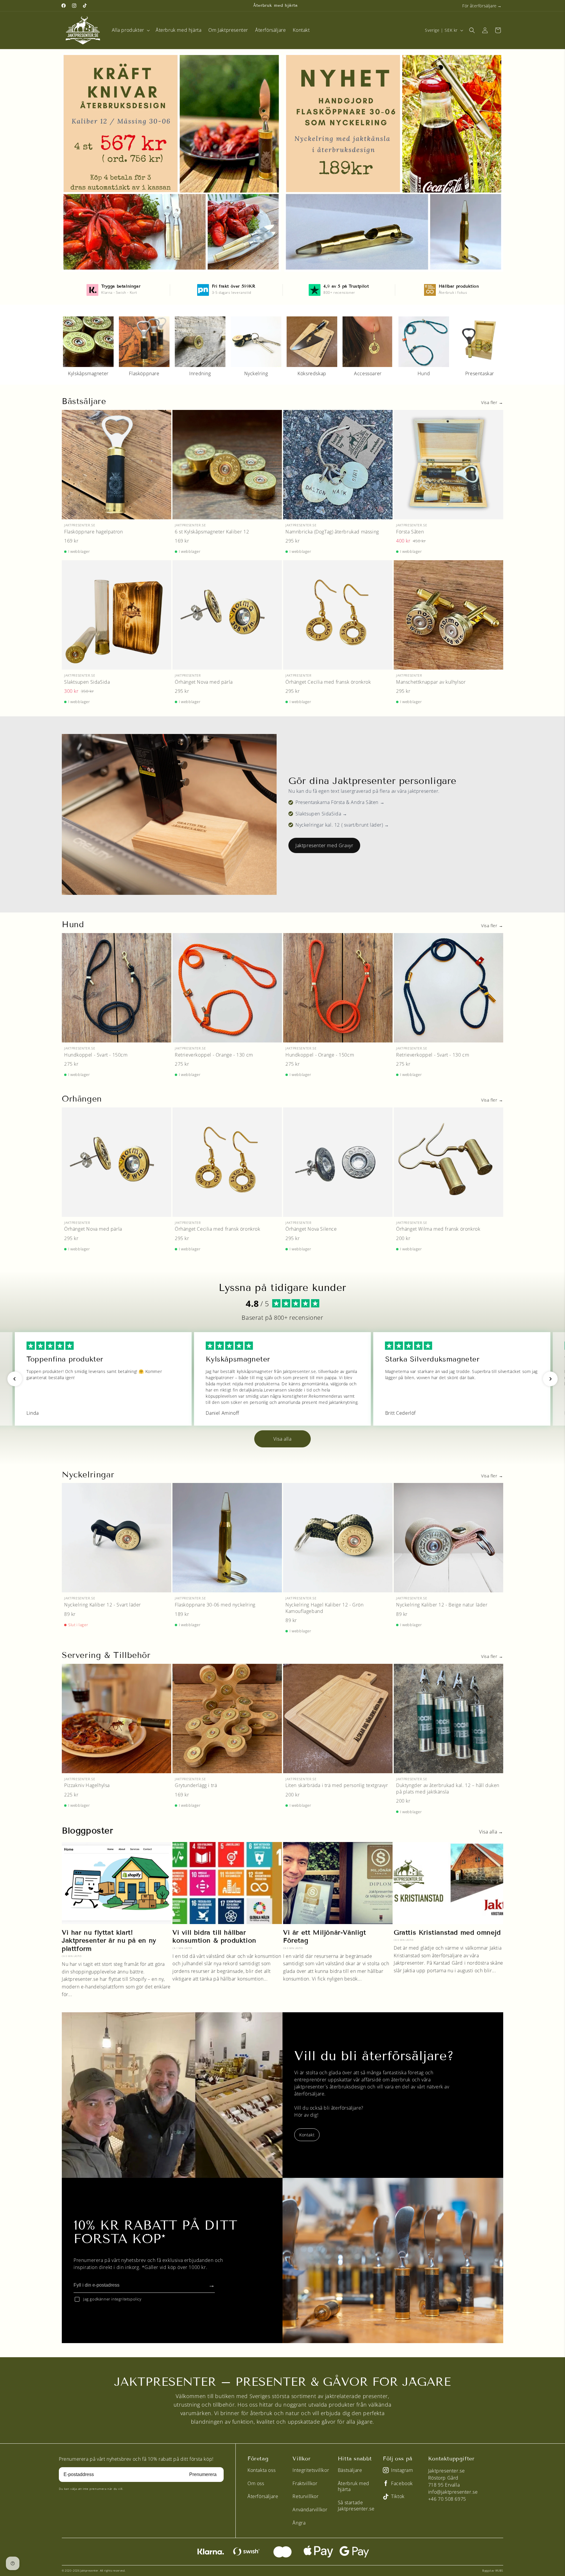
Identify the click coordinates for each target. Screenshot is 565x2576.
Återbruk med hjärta (354, 2486)
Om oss (256, 2483)
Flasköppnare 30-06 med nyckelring (215, 1605)
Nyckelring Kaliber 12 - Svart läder (103, 1605)
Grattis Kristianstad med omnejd (447, 1932)
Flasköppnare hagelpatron (93, 532)
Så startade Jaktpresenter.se (356, 2506)
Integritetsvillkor (311, 2470)
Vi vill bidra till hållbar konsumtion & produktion (214, 1937)
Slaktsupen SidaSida (87, 682)
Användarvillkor (310, 2510)
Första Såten (410, 532)
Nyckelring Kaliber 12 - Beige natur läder (442, 1605)
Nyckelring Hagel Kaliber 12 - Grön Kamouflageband (324, 1608)
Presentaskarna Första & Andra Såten (337, 802)
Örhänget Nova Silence (311, 1229)
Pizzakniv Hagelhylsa (87, 1785)
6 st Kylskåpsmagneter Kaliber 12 (212, 532)
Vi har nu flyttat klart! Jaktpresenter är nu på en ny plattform (109, 1941)
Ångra (299, 2523)
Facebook (402, 2484)
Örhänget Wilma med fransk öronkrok (438, 1229)
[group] (88, 346)
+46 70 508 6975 (447, 2499)
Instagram (402, 2470)
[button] (130, 30)
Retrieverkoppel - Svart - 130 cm (433, 1055)
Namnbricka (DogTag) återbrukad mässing (332, 532)
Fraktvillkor (305, 2483)
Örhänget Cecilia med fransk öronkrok (328, 682)
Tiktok (398, 2496)
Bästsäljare (350, 2470)
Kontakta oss (261, 2470)
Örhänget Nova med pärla (204, 682)
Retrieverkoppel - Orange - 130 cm (214, 1055)
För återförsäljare (480, 6)
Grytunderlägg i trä (196, 1785)
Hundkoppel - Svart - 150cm (96, 1055)
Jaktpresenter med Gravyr (324, 845)
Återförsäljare (263, 2496)
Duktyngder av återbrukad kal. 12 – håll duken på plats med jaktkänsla (448, 1789)
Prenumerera (203, 2474)
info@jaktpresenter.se (453, 2492)
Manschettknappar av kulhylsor (431, 682)
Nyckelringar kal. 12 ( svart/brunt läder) (339, 825)
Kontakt (307, 2135)
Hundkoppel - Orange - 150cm (320, 1055)
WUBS (499, 2571)
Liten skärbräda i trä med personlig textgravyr (337, 1785)
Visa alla (282, 1439)
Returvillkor (305, 2496)
